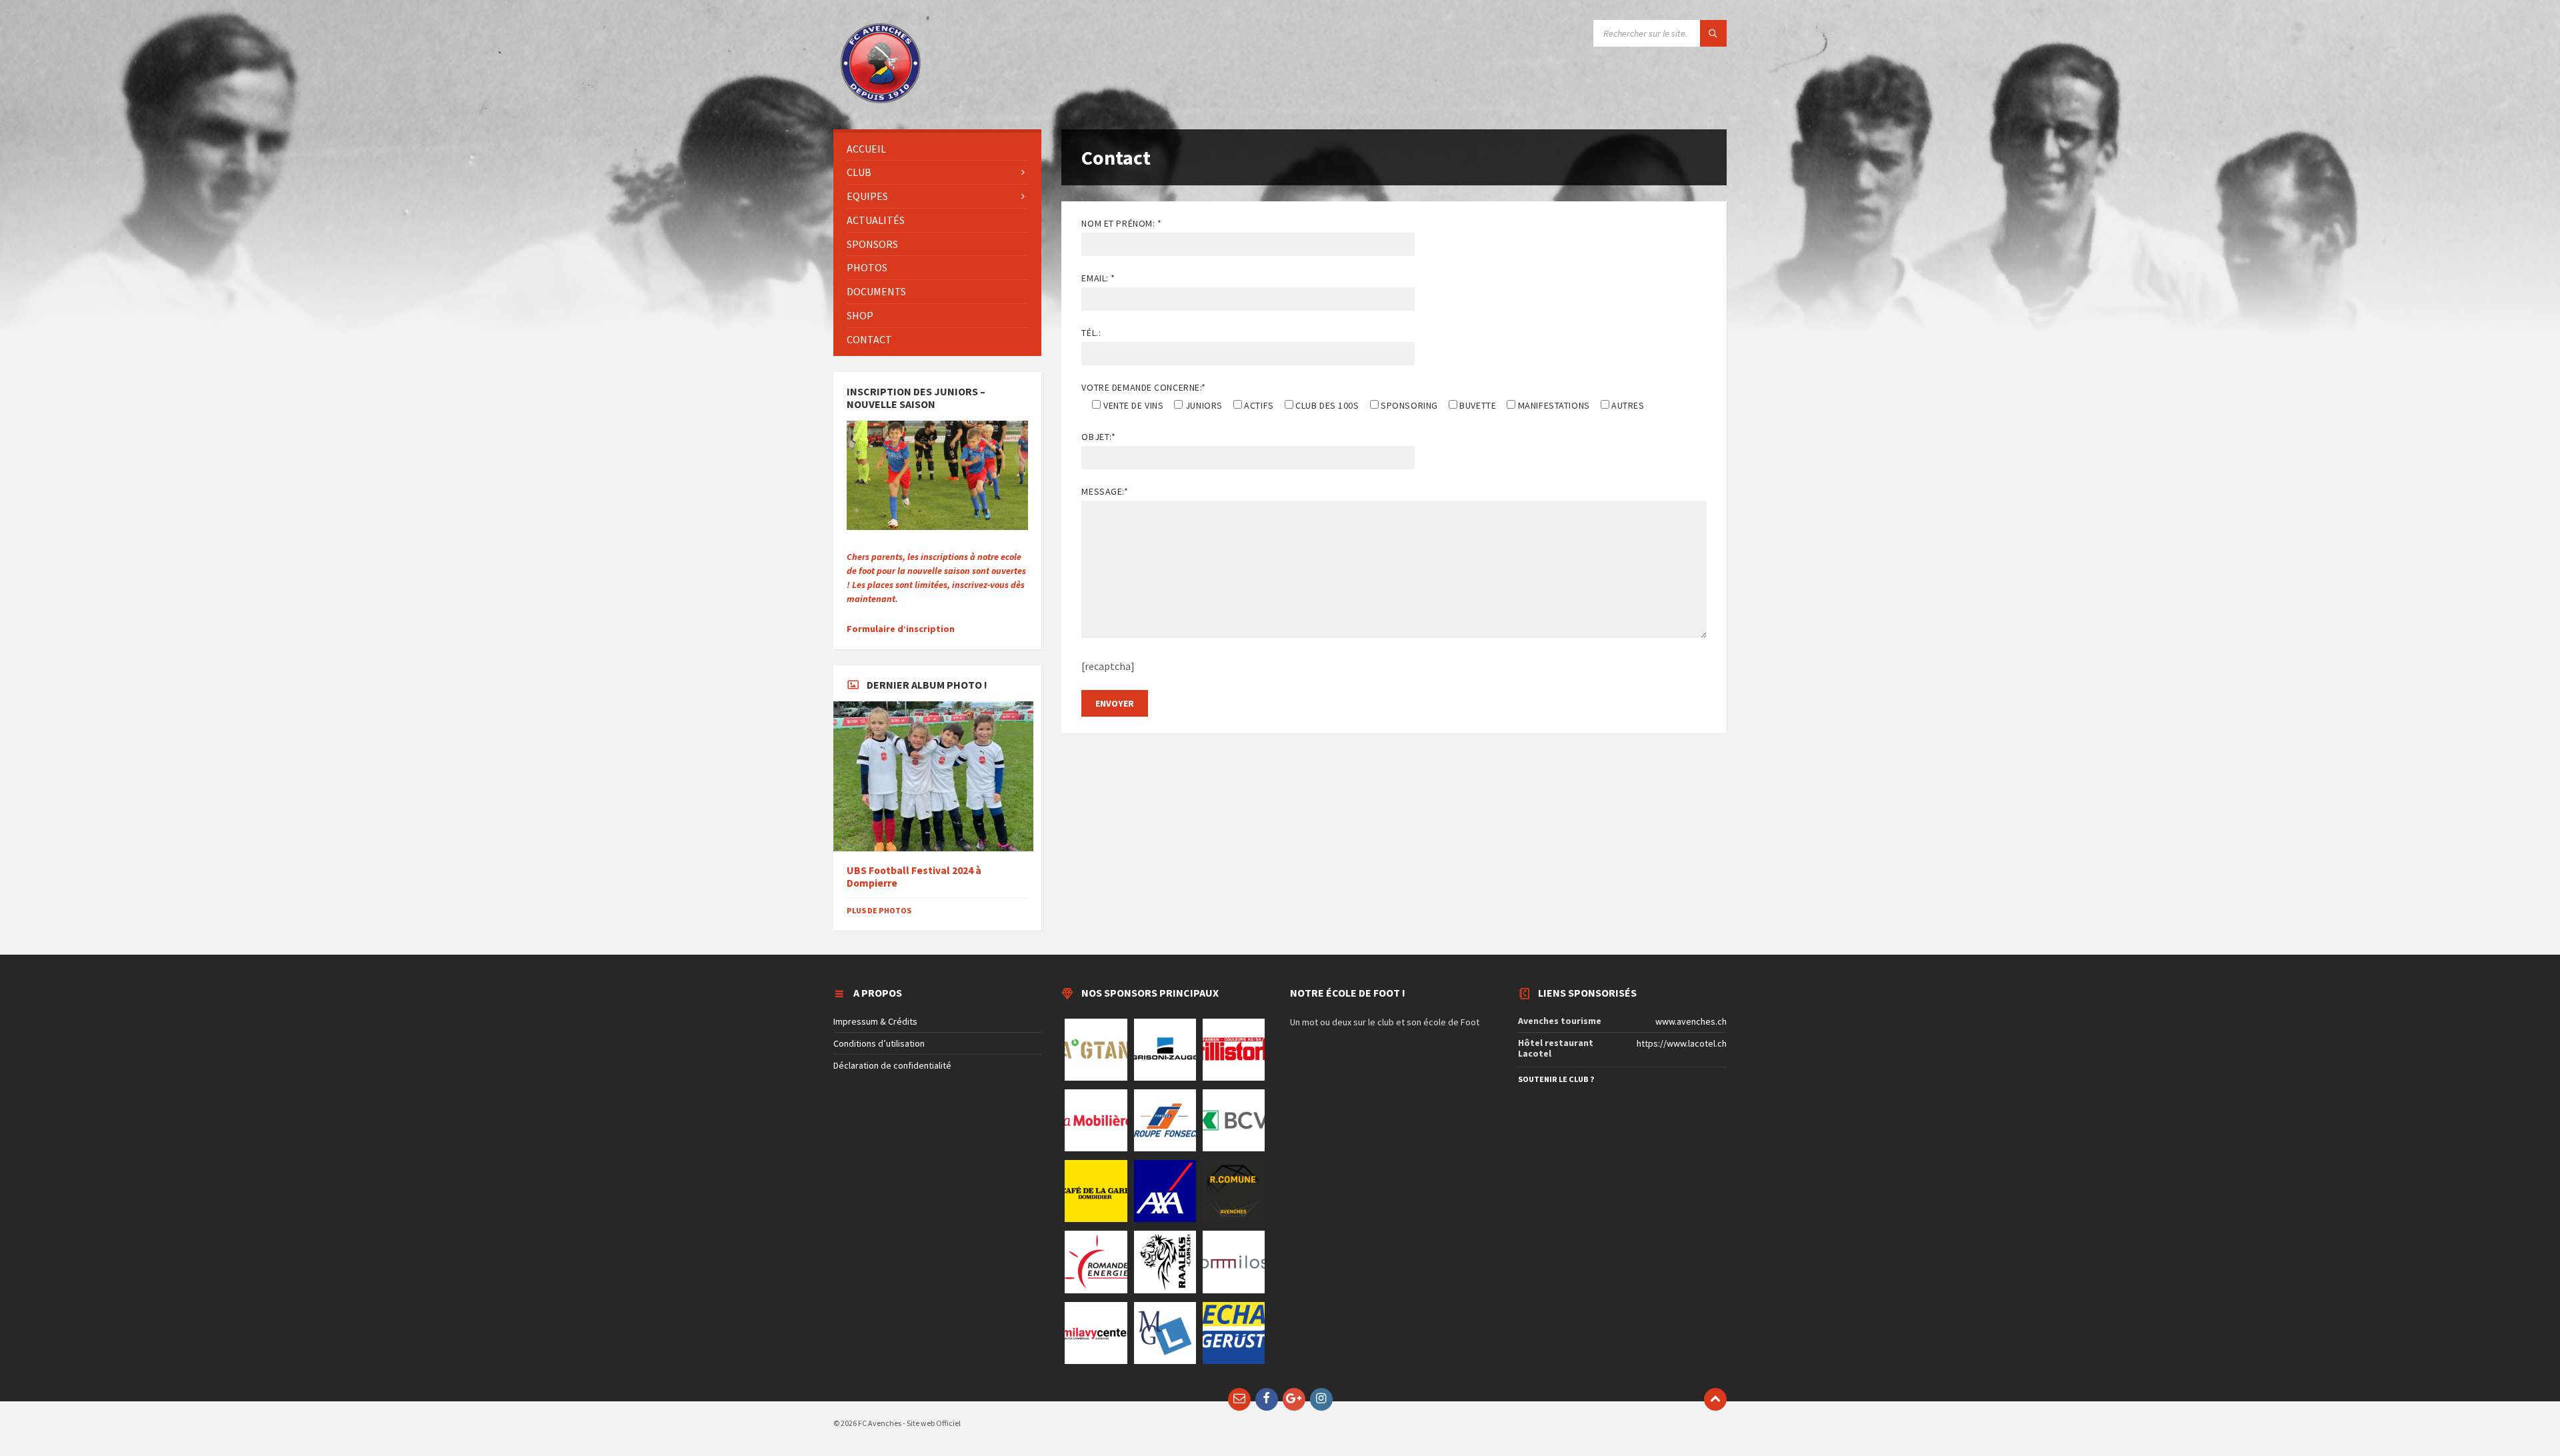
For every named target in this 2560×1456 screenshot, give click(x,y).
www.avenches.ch (1691, 1021)
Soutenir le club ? (1556, 1079)
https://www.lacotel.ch (1682, 1043)
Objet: (1098, 437)
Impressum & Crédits (875, 1021)
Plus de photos (879, 910)
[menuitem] (937, 149)
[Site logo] (880, 103)
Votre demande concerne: (1143, 387)
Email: (1098, 278)
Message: (1105, 491)
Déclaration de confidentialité (892, 1065)
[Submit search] (1713, 33)
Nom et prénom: (1121, 223)
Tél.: (1091, 333)
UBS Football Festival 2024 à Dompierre (914, 877)
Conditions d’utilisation (879, 1043)
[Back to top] (1715, 1399)
